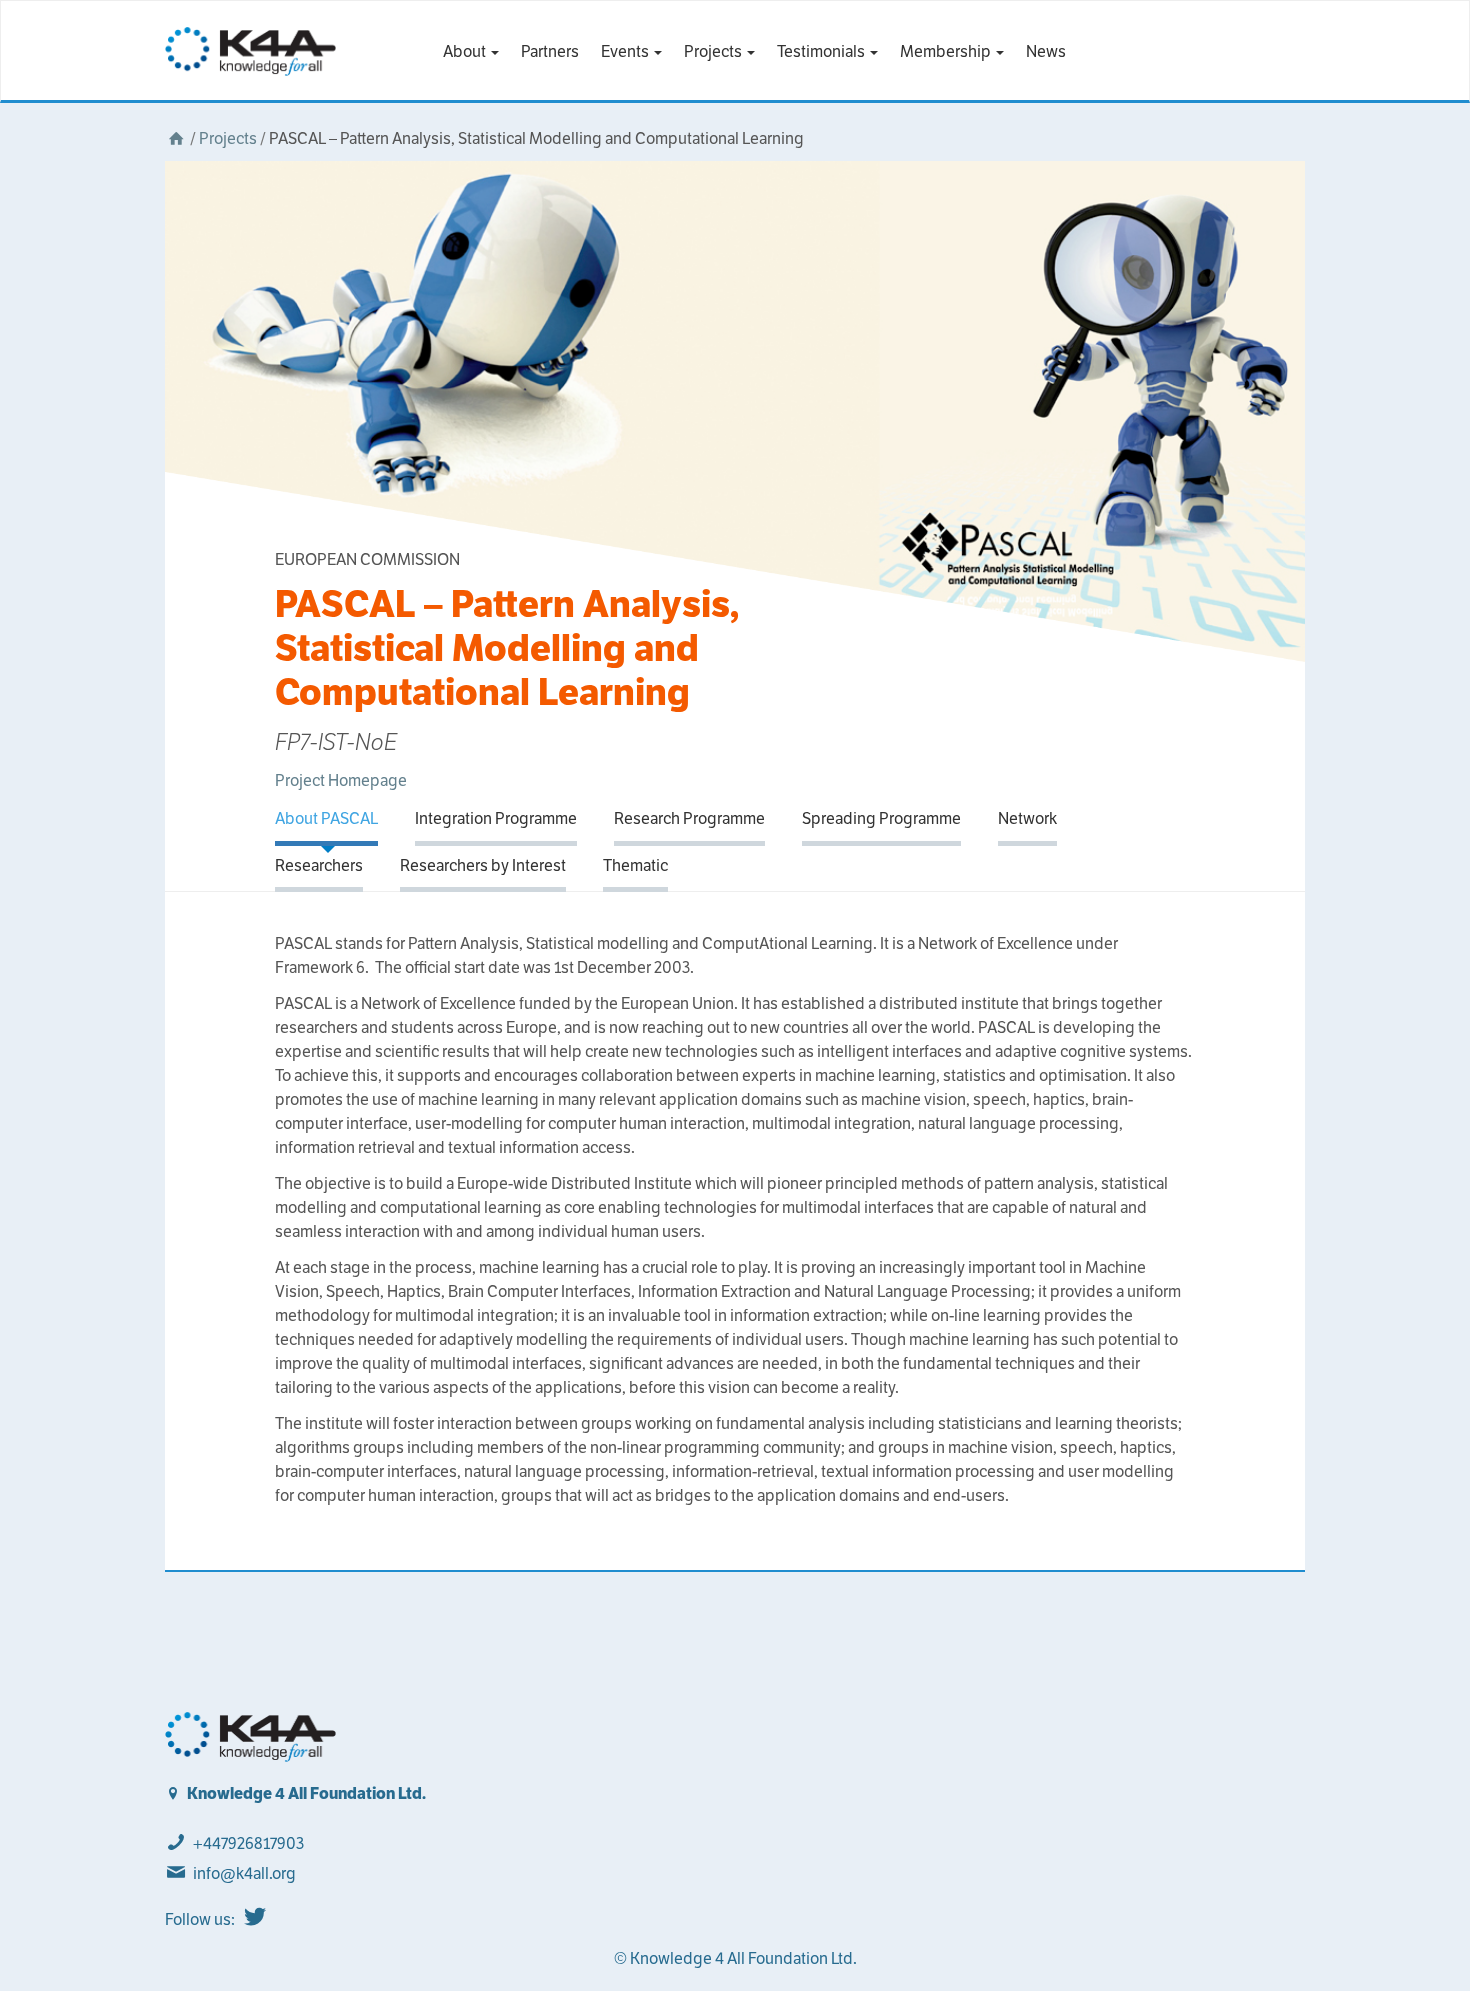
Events (626, 51)
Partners (550, 51)
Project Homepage (341, 780)
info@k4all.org (244, 1873)
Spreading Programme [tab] (881, 818)
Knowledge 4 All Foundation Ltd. (306, 1793)
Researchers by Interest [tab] (483, 865)
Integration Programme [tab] (496, 818)
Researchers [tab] (319, 865)
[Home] (176, 138)
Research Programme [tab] (689, 818)
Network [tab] (1027, 818)
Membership (947, 51)
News (1046, 51)
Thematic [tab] (635, 865)
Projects (714, 51)
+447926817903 (248, 1843)
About (466, 51)
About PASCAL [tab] (326, 818)
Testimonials (822, 51)
